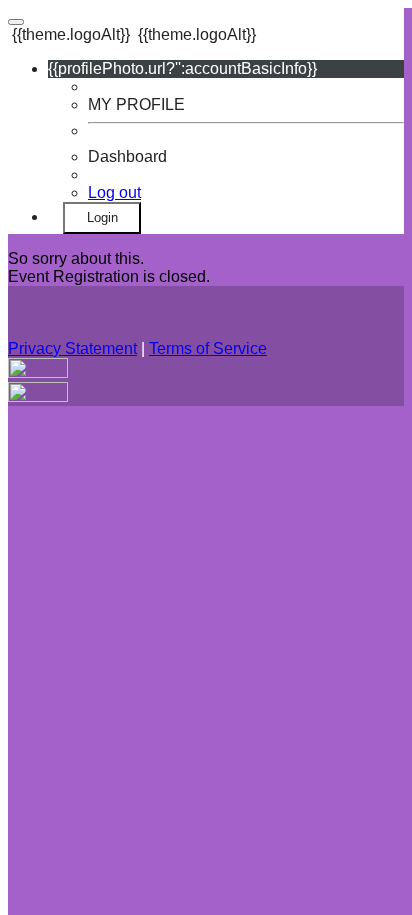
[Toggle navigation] (16, 22)
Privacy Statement (72, 348)
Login (102, 217)
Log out (114, 192)
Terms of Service (208, 348)
